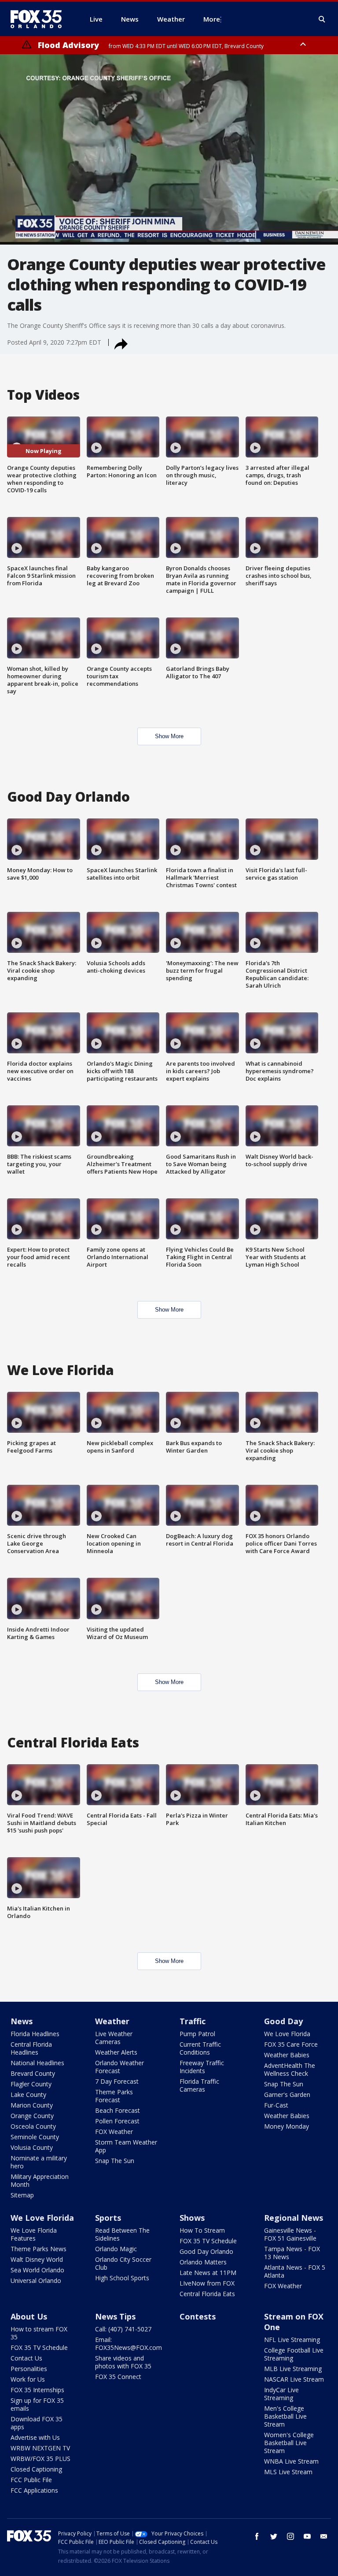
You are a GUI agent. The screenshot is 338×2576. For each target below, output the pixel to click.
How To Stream (202, 2230)
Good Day (283, 2021)
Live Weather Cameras (114, 2038)
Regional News (294, 2218)
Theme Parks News (39, 2249)
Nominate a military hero (39, 2162)
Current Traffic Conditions (200, 2048)
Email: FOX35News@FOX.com (129, 2344)
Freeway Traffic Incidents (202, 2067)
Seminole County (35, 2137)
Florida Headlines (35, 2034)
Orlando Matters (203, 2262)
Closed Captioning (36, 2469)
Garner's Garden (287, 2095)
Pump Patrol (197, 2034)
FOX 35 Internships (37, 2390)
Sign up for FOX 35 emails (37, 2404)
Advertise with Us (35, 2437)
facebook (257, 2536)
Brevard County (33, 2073)
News (22, 2021)
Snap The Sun (115, 2161)
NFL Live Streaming (292, 2340)
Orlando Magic (116, 2249)
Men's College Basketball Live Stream (285, 2416)
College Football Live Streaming (294, 2354)
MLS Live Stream (288, 2472)
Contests (198, 2316)
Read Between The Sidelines (122, 2234)
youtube (307, 2536)
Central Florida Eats (207, 2294)
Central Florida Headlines (31, 2048)
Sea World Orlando (37, 2270)
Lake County (28, 2095)
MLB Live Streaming (293, 2369)
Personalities (29, 2369)
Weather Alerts (116, 2052)
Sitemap (22, 2195)
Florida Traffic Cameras (199, 2085)
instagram (290, 2536)
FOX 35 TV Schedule (208, 2241)
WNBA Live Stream (291, 2461)
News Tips (115, 2316)
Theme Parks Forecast (114, 2096)
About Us (29, 2316)
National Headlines (37, 2063)
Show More (169, 736)
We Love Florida (287, 2034)
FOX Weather (114, 2132)
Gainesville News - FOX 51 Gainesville (290, 2234)
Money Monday (287, 2126)
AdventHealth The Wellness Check (290, 2069)
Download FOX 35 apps (37, 2423)
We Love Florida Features (34, 2234)
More (212, 19)
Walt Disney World (37, 2259)
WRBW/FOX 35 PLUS (40, 2459)
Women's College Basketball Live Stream (289, 2443)
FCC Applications (34, 2490)
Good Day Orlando (206, 2251)
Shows (192, 2218)
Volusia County (32, 2147)
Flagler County (31, 2084)
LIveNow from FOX (207, 2283)
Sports (108, 2218)
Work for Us (28, 2379)
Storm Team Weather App (126, 2146)
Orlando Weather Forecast (119, 2067)
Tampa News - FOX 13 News (292, 2253)
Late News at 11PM (208, 2273)
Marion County (32, 2105)
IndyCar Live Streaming (281, 2394)
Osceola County (33, 2126)
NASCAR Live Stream (294, 2379)
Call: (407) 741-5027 (123, 2329)
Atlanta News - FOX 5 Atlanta (295, 2271)
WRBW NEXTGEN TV (40, 2448)
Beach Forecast (118, 2110)
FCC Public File (31, 2480)
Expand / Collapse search (322, 19)
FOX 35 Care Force (291, 2044)
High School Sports (122, 2278)
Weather (112, 2021)
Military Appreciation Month (40, 2180)
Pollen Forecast (117, 2121)
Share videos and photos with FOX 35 (123, 2362)
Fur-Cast (276, 2105)
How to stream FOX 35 (39, 2333)
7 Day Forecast (117, 2081)
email (324, 2536)
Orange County (32, 2116)
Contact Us (26, 2358)
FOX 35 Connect (118, 2377)
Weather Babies (287, 2055)
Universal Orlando (36, 2280)
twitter (274, 2536)
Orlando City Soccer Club (123, 2263)
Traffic (193, 2021)
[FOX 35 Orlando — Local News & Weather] (40, 19)
